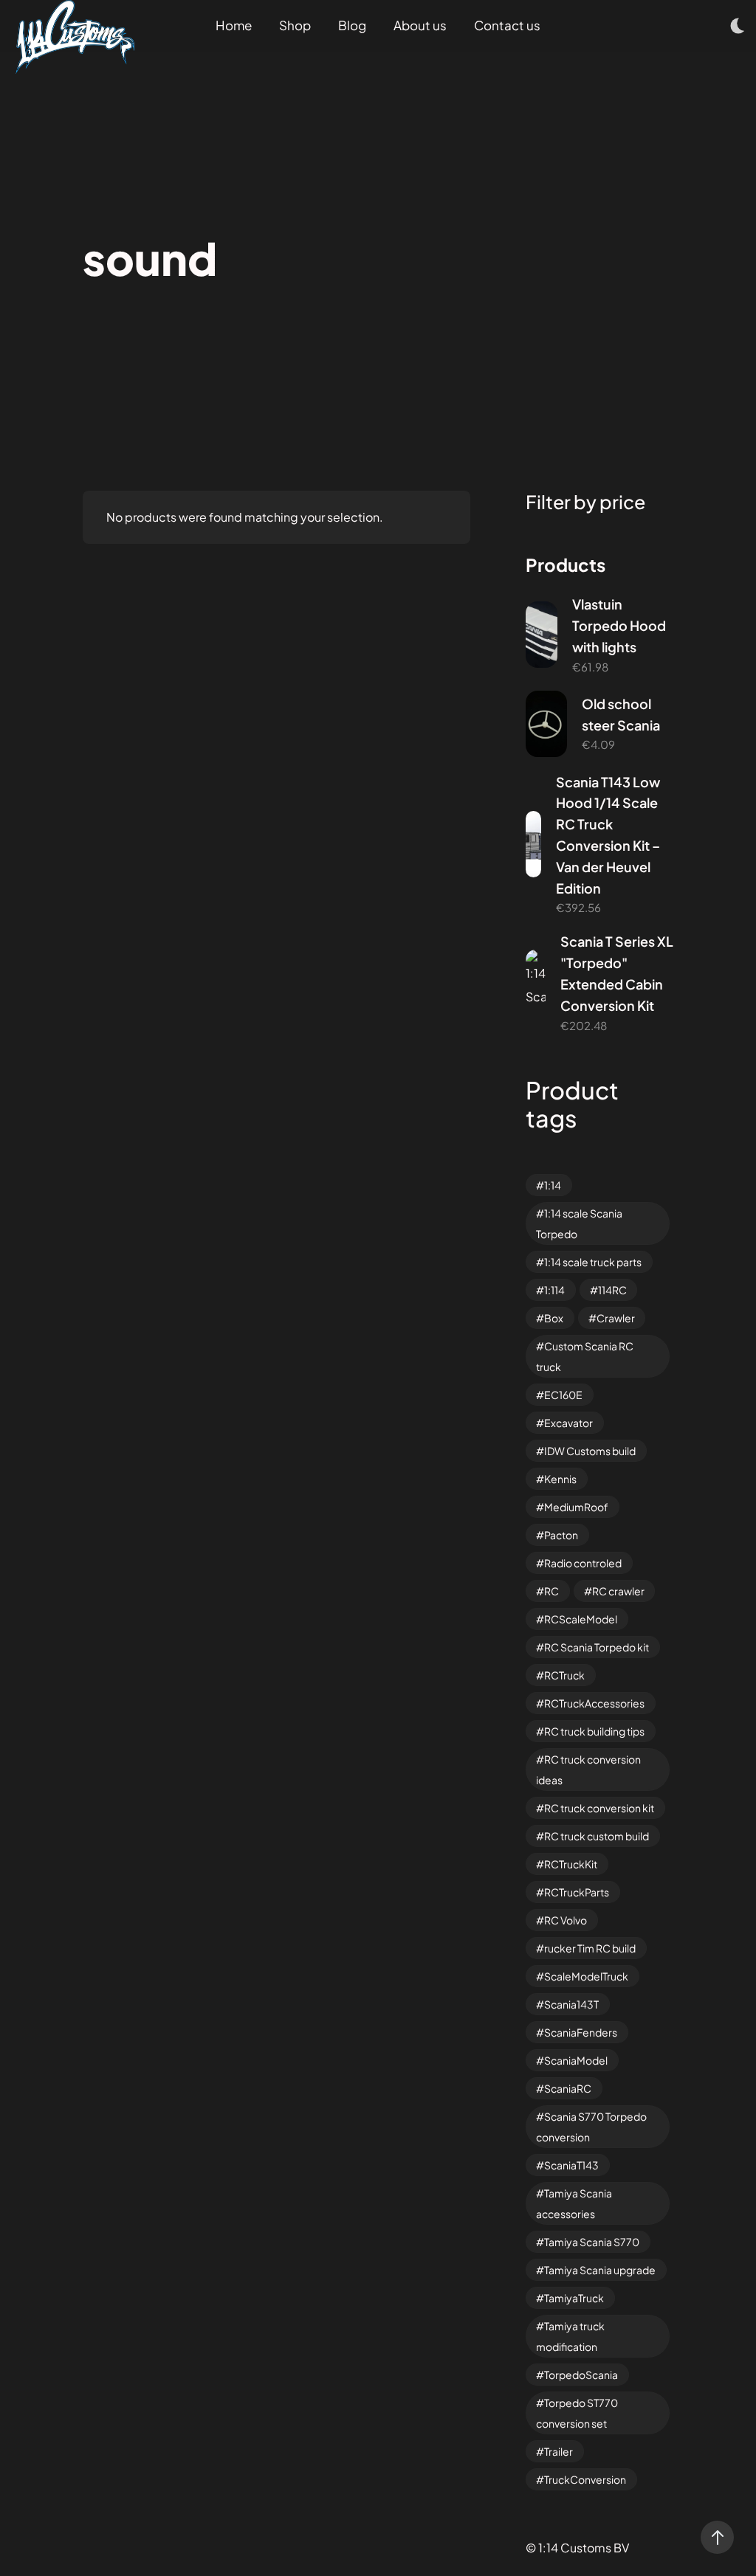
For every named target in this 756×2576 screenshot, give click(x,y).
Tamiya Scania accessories (574, 2203)
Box (554, 1318)
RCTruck (564, 1675)
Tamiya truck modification (570, 2336)
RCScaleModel (581, 1619)
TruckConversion (585, 2479)
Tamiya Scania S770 (592, 2242)
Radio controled (583, 1563)
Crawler (616, 1318)
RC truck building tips (594, 1731)
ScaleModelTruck (586, 1976)
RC (551, 1591)
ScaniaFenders (581, 2032)
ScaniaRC (568, 2088)
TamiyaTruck (574, 2298)
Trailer (559, 2451)
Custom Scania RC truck (585, 1356)
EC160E (563, 1395)
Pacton (561, 1535)
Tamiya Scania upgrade (600, 2270)
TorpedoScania (581, 2375)
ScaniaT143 (571, 2165)
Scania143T (571, 2004)
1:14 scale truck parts (593, 1262)
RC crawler (618, 1591)
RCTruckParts (577, 1892)
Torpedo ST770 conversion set (577, 2413)
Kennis (560, 1479)
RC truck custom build (597, 1836)
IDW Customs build (590, 1451)
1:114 (554, 1290)
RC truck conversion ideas (588, 1769)
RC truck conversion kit (599, 1808)
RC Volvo (566, 1920)
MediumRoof (576, 1507)
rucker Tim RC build (590, 1948)
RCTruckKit (571, 1864)
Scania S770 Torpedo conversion (591, 2127)
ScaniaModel (576, 2060)
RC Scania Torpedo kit (597, 1647)
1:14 (553, 1185)
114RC (612, 1290)
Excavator (568, 1423)
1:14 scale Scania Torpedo (579, 1223)
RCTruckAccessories (594, 1703)
